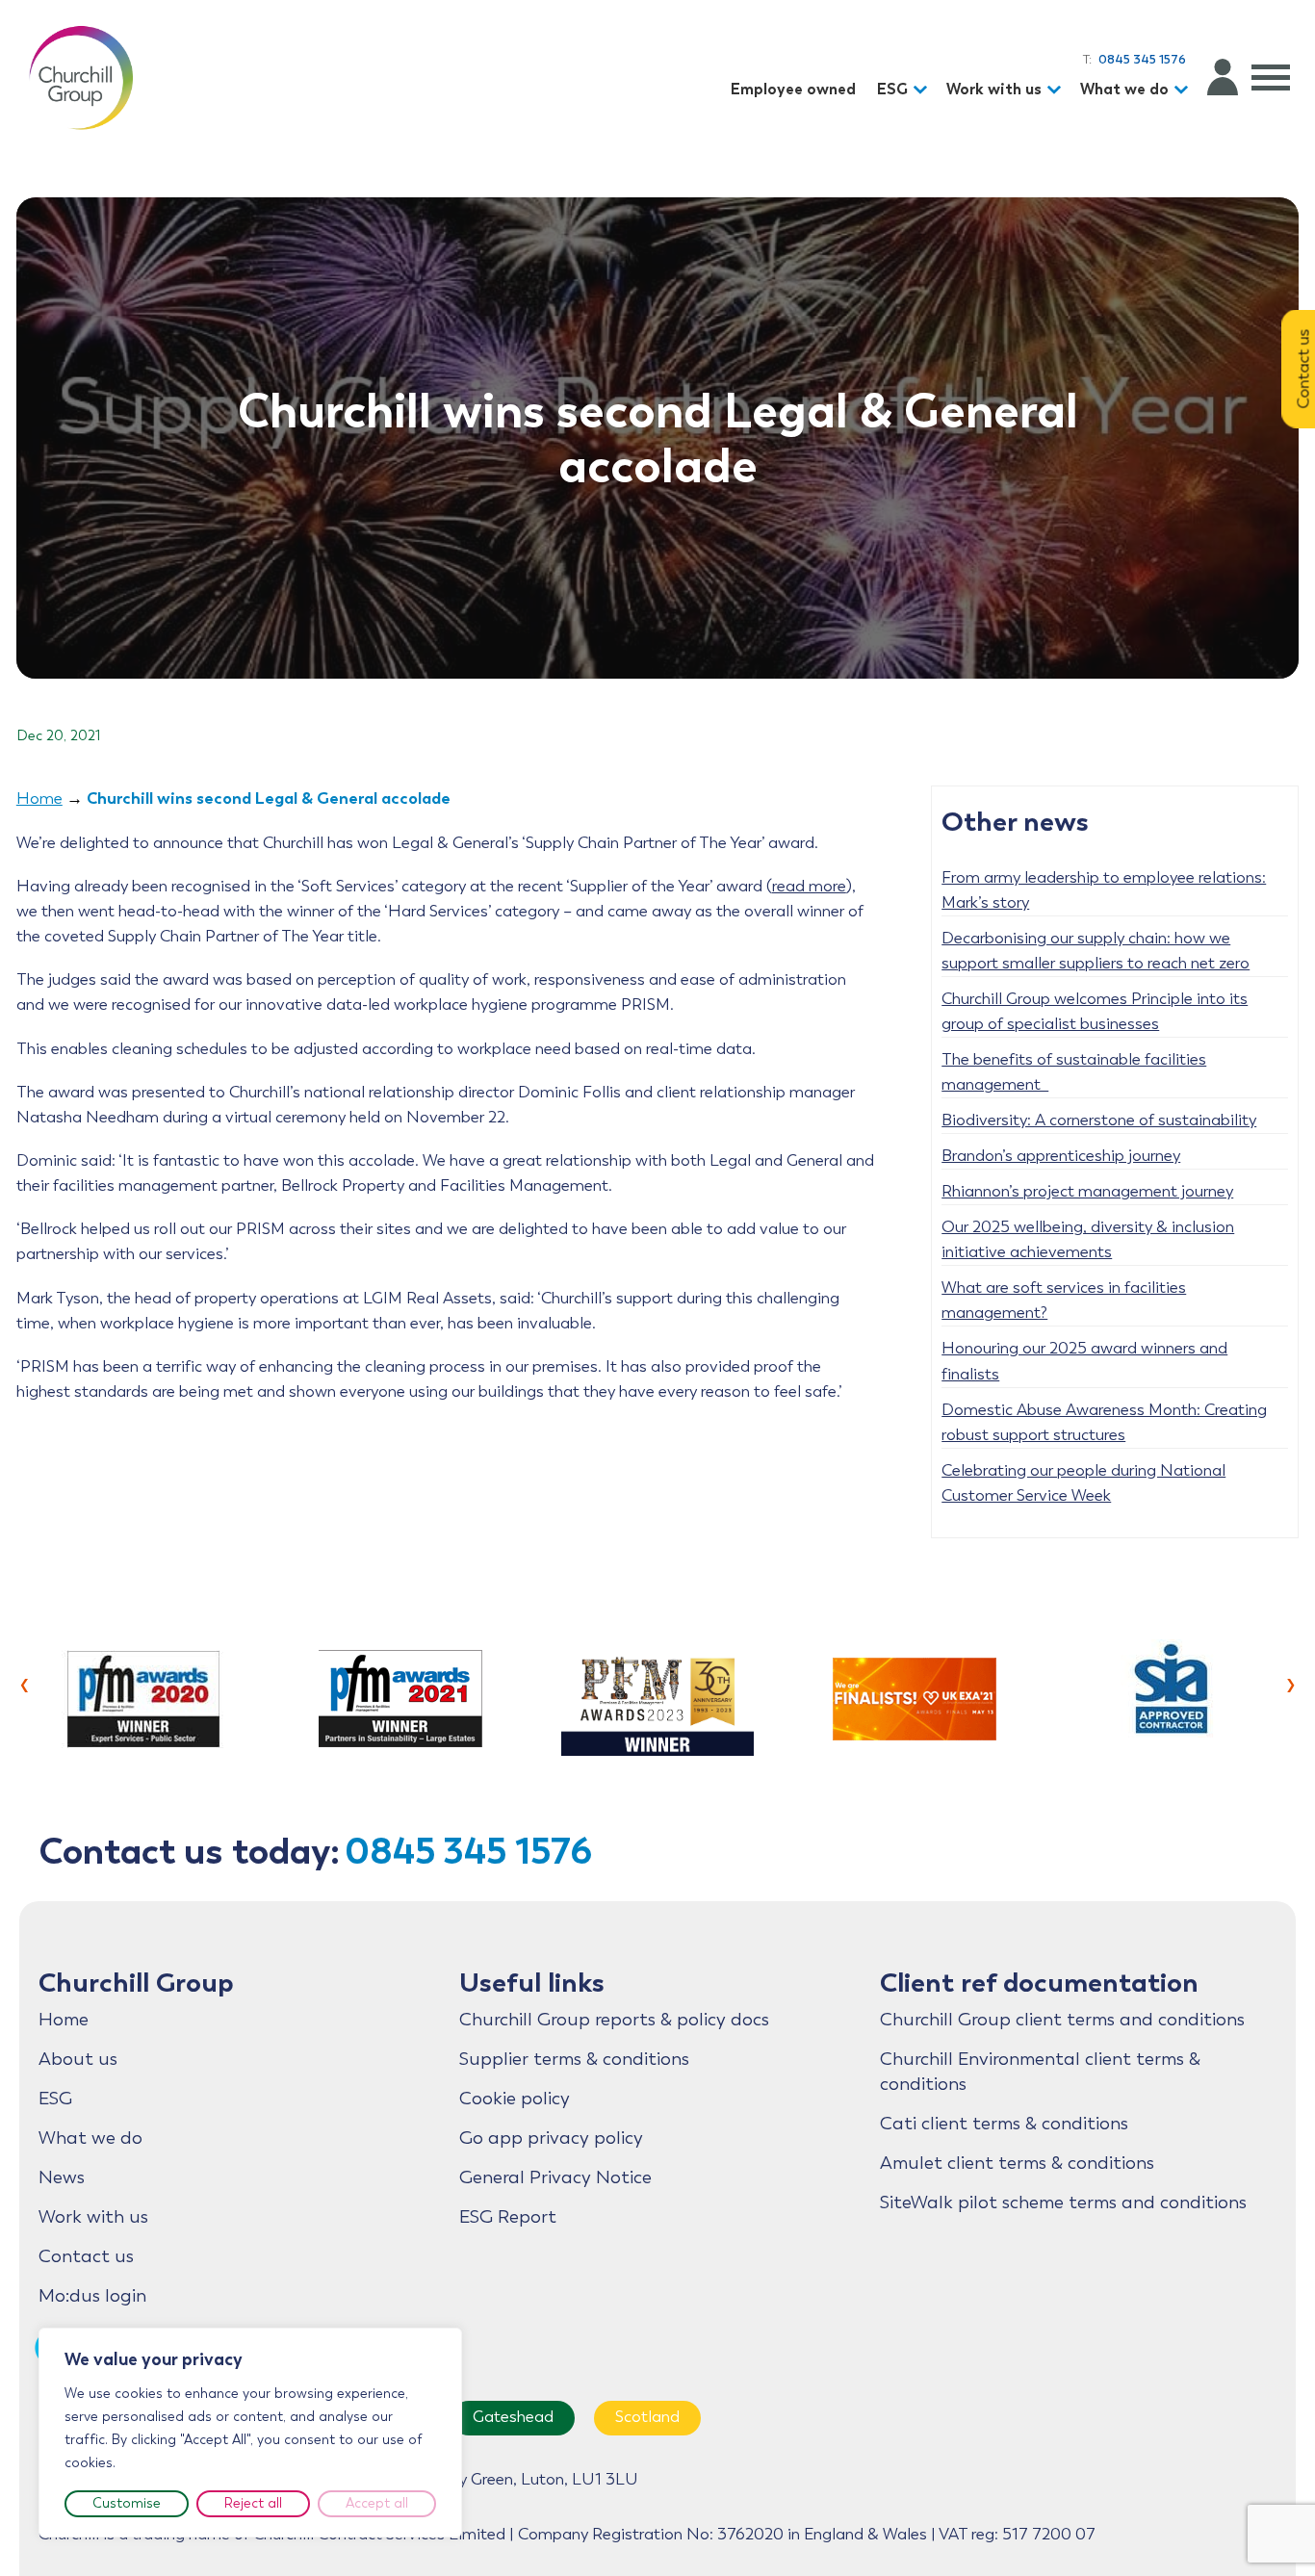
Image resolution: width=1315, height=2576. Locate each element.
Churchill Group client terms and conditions (1062, 2020)
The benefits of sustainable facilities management (1074, 1072)
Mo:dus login (92, 2296)
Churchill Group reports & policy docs (614, 2020)
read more (809, 886)
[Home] (81, 77)
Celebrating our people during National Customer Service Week (1083, 1483)
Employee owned (793, 89)
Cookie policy (515, 2099)
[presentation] (25, 1683)
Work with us (994, 89)
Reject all (253, 2503)
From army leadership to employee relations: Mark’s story (1104, 890)
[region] (250, 2433)
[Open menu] (1271, 77)
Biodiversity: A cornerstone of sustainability (1099, 1120)
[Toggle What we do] (1184, 90)
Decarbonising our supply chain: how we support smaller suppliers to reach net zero (1096, 951)
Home (39, 799)
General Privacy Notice (555, 2177)
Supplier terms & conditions (574, 2059)
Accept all (377, 2503)
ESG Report (508, 2217)
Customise (127, 2503)
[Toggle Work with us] (1057, 90)
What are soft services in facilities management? (1064, 1300)
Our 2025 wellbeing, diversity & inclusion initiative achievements (1088, 1239)
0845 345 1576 (468, 1851)
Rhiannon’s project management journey (1087, 1191)
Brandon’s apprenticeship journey (1061, 1156)
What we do (1124, 89)
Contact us (86, 2256)
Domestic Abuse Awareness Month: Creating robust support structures (1104, 1422)
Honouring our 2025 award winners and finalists (1084, 1361)
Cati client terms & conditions (1004, 2124)
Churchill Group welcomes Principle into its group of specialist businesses (1095, 1011)
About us (78, 2059)
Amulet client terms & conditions (1017, 2163)
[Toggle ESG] (923, 90)
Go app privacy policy (551, 2138)
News (62, 2177)
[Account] (1223, 77)
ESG (892, 89)
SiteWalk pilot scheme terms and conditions (1063, 2202)
